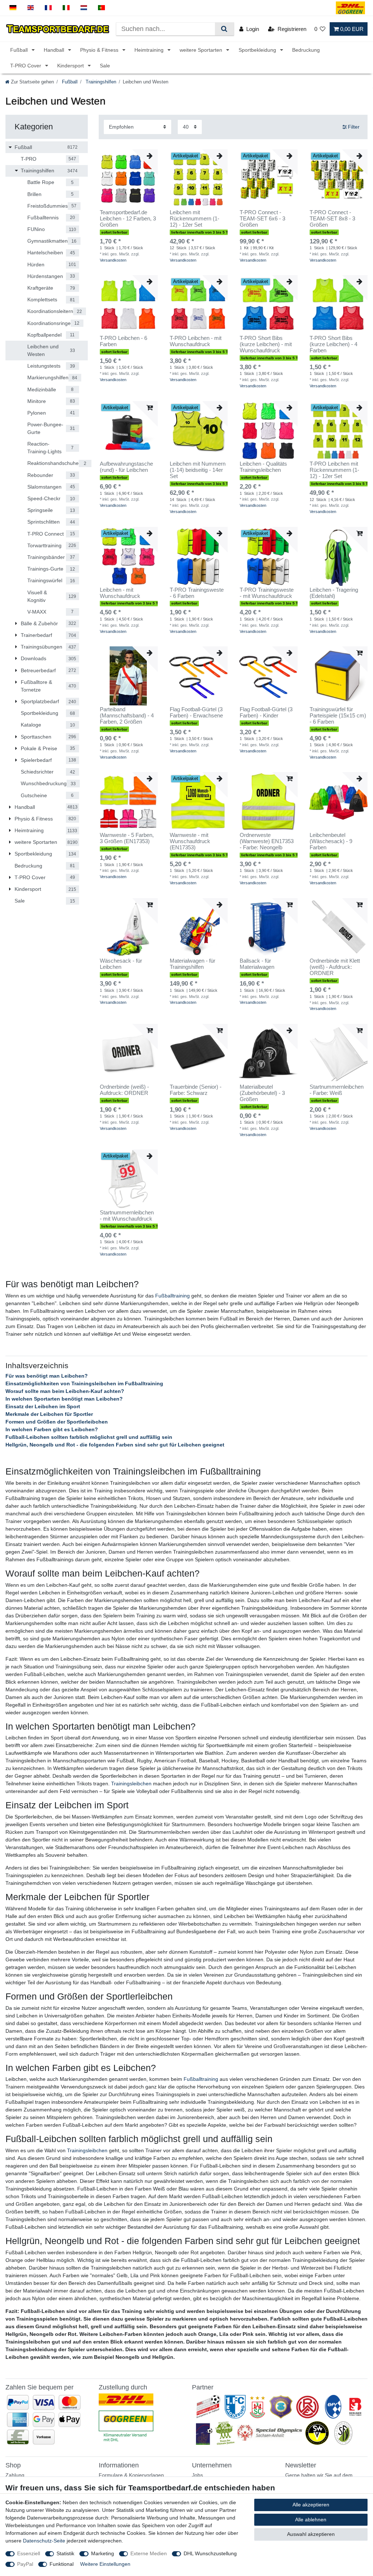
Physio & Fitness (100, 50)
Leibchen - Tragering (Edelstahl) (334, 593)
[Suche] (224, 29)
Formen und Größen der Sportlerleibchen (57, 1422)
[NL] (84, 8)
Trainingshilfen (100, 82)
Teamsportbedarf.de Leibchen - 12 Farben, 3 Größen (128, 219)
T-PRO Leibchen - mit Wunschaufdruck (196, 341)
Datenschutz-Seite (44, 2541)
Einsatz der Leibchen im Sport (43, 1406)
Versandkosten (113, 260)
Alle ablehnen (311, 2520)
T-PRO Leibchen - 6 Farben (123, 341)
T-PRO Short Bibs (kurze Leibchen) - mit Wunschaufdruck (266, 344)
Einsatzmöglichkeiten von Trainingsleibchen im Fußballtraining (84, 1383)
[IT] (66, 8)
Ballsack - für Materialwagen (257, 964)
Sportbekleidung (258, 50)
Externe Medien (149, 2553)
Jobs (197, 2475)
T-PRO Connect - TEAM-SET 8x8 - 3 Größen (332, 219)
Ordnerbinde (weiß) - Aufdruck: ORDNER (124, 1090)
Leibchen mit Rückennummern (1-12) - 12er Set (195, 219)
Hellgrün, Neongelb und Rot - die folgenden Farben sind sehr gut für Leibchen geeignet (115, 1445)
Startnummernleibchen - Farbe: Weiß (337, 1090)
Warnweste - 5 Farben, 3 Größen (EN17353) (127, 838)
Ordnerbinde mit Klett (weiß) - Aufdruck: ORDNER (335, 967)
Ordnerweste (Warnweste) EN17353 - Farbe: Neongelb (267, 841)
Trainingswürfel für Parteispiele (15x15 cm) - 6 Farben (338, 716)
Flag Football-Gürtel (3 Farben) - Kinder (266, 712)
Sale (105, 66)
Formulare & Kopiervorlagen (131, 2475)
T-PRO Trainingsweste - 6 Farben (197, 593)
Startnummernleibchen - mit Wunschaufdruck (127, 1216)
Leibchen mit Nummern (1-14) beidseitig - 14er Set (198, 470)
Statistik (65, 2553)
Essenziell (29, 2553)
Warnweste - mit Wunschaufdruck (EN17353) (190, 841)
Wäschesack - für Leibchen (121, 964)
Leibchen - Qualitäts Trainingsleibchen (263, 467)
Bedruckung (306, 50)
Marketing (103, 2553)
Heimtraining (150, 50)
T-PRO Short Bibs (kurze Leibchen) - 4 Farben (333, 344)
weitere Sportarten (202, 50)
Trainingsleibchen (131, 1784)
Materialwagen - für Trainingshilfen (193, 964)
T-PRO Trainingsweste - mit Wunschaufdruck (267, 593)
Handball (55, 50)
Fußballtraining (172, 1296)
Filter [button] (354, 127)
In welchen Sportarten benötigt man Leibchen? (64, 1399)
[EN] (31, 8)
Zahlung (15, 2475)
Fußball (20, 50)
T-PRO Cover (26, 66)
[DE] (13, 8)
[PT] (101, 8)
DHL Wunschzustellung (210, 2553)
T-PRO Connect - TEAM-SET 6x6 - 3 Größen (262, 219)
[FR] (48, 8)
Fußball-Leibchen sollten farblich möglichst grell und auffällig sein (89, 1437)
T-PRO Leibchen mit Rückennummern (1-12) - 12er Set (334, 470)
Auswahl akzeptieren (311, 2534)
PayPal (25, 2564)
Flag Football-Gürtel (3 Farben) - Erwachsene (196, 712)
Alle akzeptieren (311, 2505)
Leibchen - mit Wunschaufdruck (120, 593)
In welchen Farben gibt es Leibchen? (52, 1429)
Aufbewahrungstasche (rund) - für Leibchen (126, 467)
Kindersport (71, 66)
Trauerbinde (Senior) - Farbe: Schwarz (196, 1090)
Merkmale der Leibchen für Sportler (49, 1414)
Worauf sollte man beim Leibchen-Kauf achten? (65, 1391)
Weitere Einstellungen (105, 2564)
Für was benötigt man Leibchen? (47, 1376)
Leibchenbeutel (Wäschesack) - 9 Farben (331, 841)
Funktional (62, 2564)
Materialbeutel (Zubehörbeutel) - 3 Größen (262, 1093)
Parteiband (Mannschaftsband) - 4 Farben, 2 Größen (127, 716)
